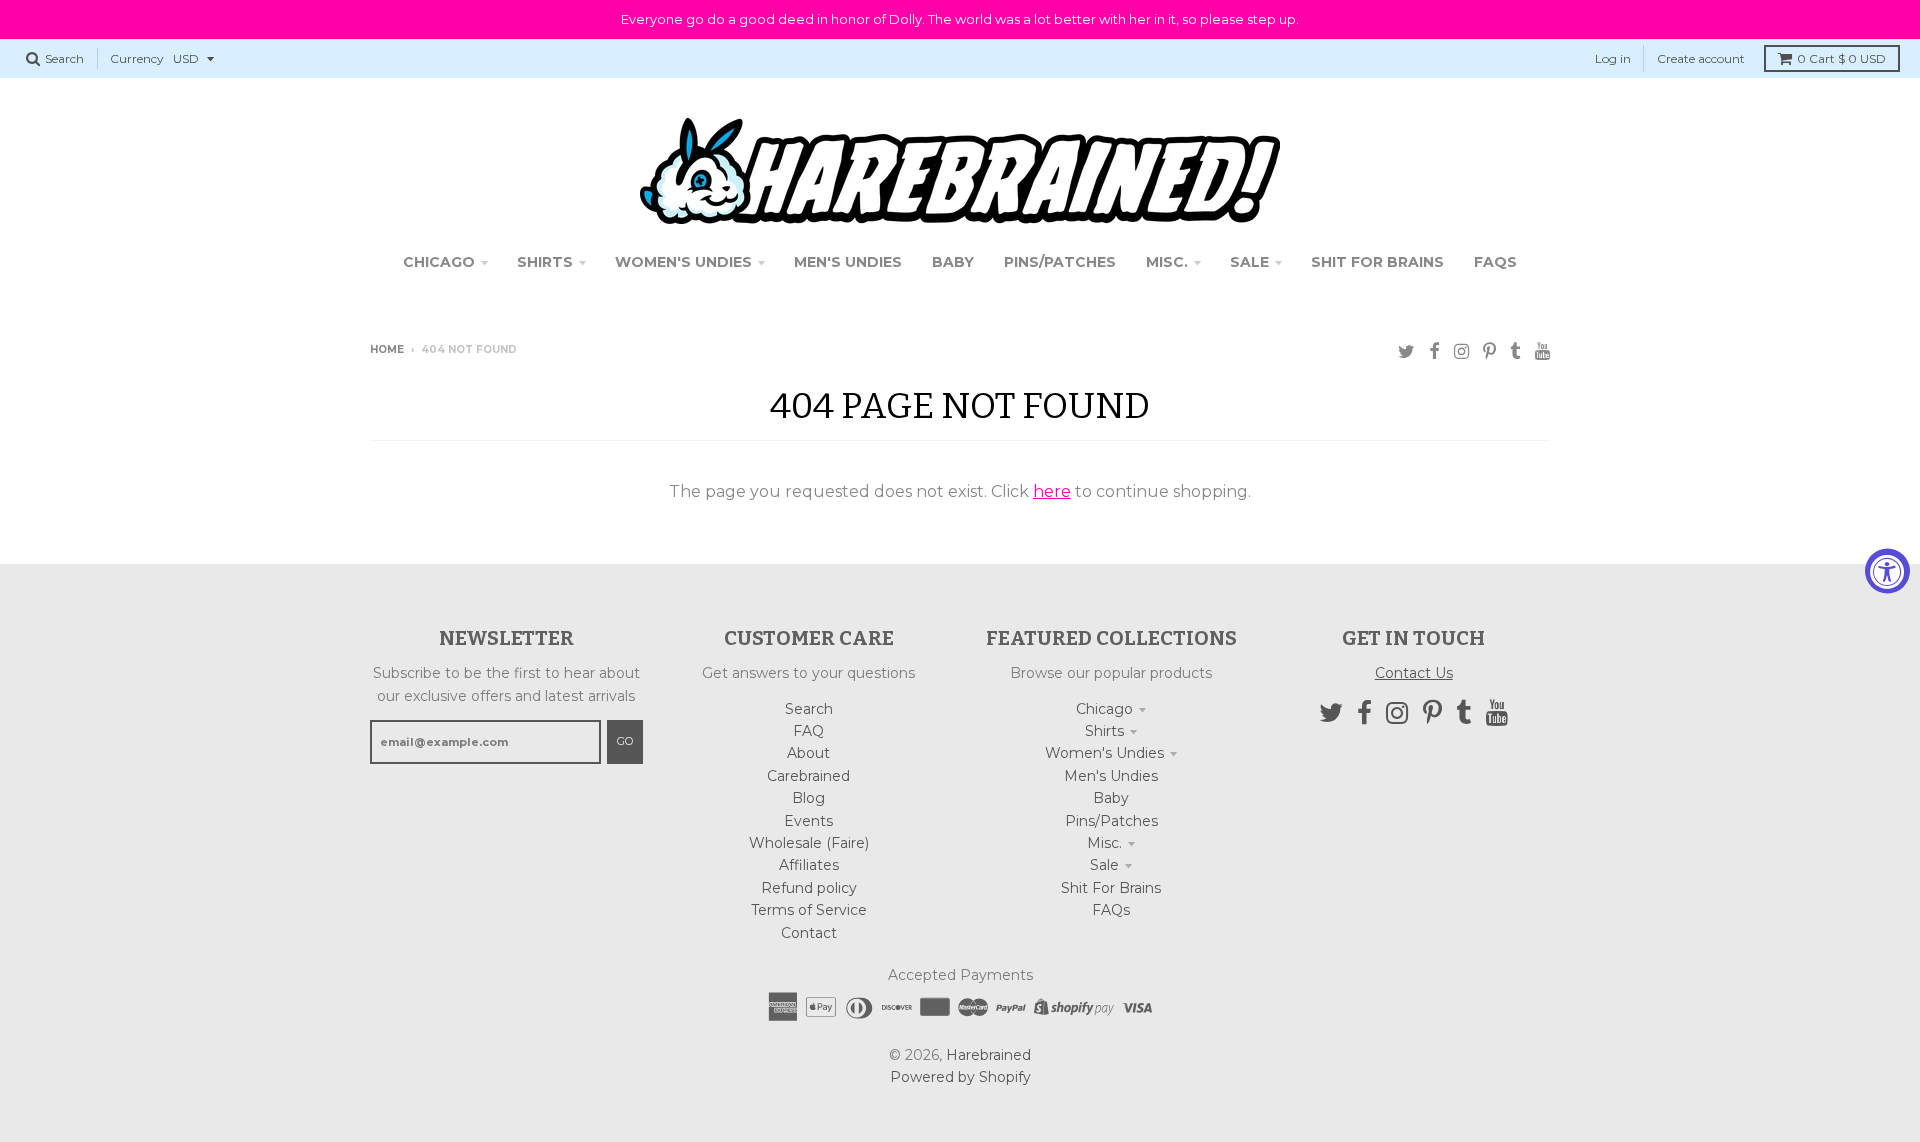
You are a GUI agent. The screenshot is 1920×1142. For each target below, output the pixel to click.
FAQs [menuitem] (1495, 262)
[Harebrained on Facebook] (1434, 351)
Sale (1104, 865)
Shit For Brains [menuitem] (1377, 262)
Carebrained (808, 776)
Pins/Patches (1111, 821)
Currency (137, 58)
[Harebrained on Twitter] (1406, 351)
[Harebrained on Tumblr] (1515, 351)
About (808, 753)
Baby (1111, 798)
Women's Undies (1104, 753)
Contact (809, 933)
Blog (808, 798)
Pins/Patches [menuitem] (1060, 262)
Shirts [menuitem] (545, 262)
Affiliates (809, 865)
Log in (1613, 58)
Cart (1841, 58)
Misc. (1104, 843)
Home (387, 349)
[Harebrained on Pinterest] (1489, 351)
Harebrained (988, 1055)
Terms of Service (809, 910)
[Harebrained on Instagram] (1461, 351)
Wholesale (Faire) (809, 843)
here (1052, 491)
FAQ (808, 731)
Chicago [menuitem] (439, 262)
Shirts (1104, 731)
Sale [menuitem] (1249, 262)
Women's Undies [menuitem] (683, 262)
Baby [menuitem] (953, 262)
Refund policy (809, 888)
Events (808, 821)
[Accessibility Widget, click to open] (1887, 571)
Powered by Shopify (960, 1077)
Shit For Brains (1111, 888)
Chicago (1104, 709)
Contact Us (1414, 673)
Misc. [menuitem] (1167, 262)
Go (625, 741)
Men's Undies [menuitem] (848, 262)
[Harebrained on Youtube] (1542, 351)
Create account (1701, 58)
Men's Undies (1111, 776)
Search (809, 709)
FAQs (1111, 910)
